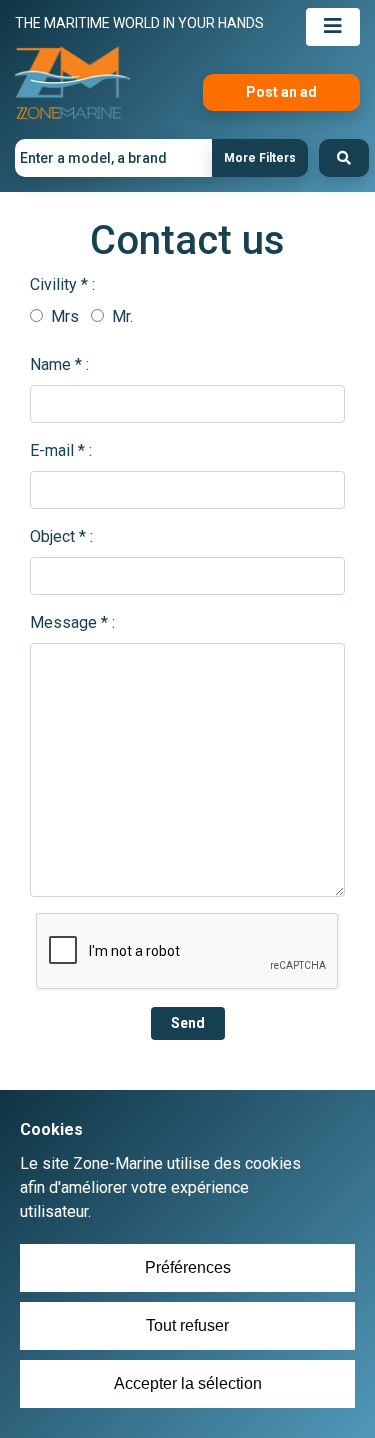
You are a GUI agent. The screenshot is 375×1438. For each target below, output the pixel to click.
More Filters (260, 158)
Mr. (120, 316)
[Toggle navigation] (333, 27)
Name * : (59, 364)
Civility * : (62, 284)
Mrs (63, 316)
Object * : (61, 536)
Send (188, 1023)
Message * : (72, 622)
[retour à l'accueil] (72, 83)
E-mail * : (61, 450)
